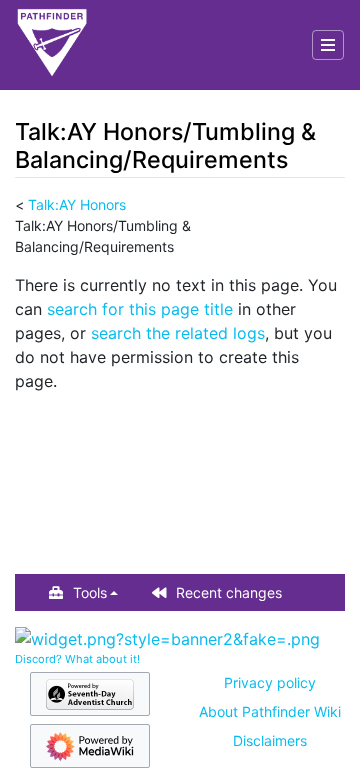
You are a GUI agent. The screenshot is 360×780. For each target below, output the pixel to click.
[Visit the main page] (52, 45)
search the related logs (178, 333)
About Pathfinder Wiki (270, 711)
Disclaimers (270, 740)
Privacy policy (270, 682)
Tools (90, 592)
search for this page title (140, 309)
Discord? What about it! (77, 659)
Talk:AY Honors (77, 204)
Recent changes (229, 592)
